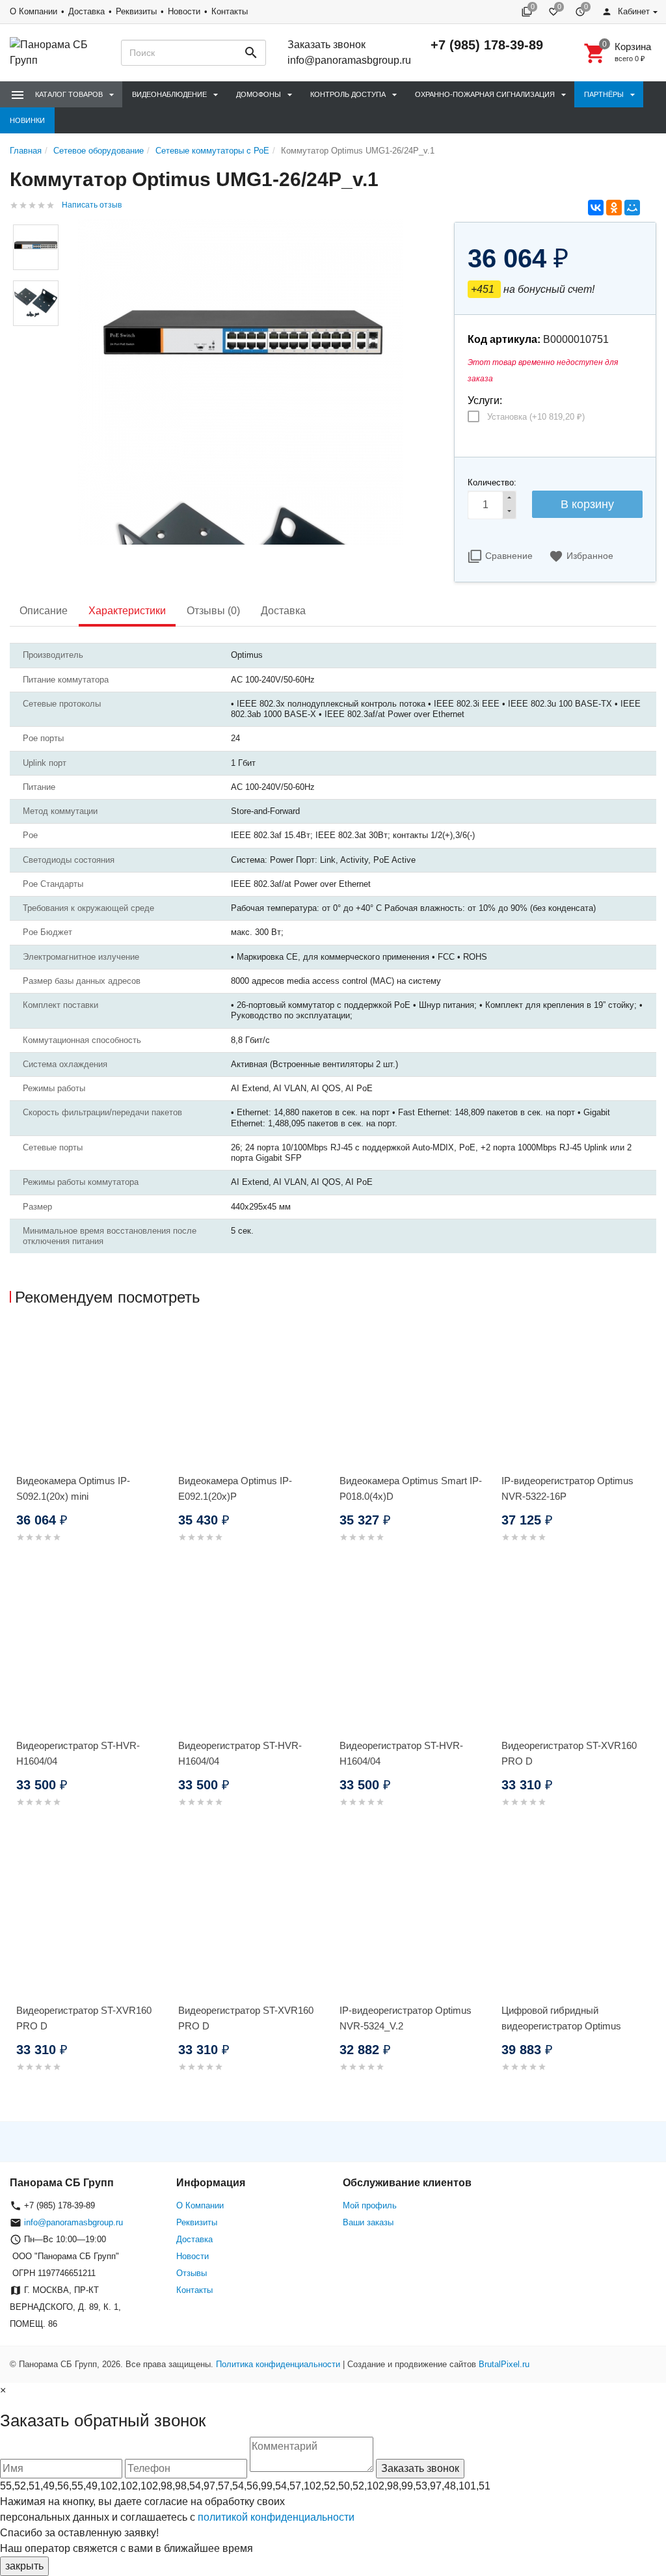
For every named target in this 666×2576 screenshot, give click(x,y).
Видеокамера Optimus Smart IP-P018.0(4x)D (411, 1488)
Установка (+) (536, 417)
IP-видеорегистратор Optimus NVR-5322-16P (567, 1488)
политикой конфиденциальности (276, 2517)
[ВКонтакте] (596, 208)
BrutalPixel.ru (504, 2364)
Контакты (230, 11)
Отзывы (192, 2273)
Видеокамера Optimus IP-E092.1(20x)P (235, 1488)
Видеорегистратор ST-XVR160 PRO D (569, 1753)
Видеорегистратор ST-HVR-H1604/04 (78, 1753)
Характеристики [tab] (127, 611)
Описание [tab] (44, 611)
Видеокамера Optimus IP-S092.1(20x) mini (73, 1488)
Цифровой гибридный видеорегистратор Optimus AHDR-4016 (561, 2026)
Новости (184, 11)
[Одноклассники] (614, 208)
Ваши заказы (368, 2222)
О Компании (33, 11)
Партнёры (604, 94)
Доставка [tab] (283, 611)
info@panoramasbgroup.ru (349, 60)
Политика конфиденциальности (278, 2364)
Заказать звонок (326, 45)
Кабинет (633, 11)
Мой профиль (370, 2205)
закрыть (24, 2566)
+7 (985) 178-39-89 (487, 45)
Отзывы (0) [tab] (213, 611)
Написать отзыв (92, 205)
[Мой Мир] (632, 208)
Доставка (87, 11)
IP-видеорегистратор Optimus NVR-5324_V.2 (406, 2018)
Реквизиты (136, 11)
